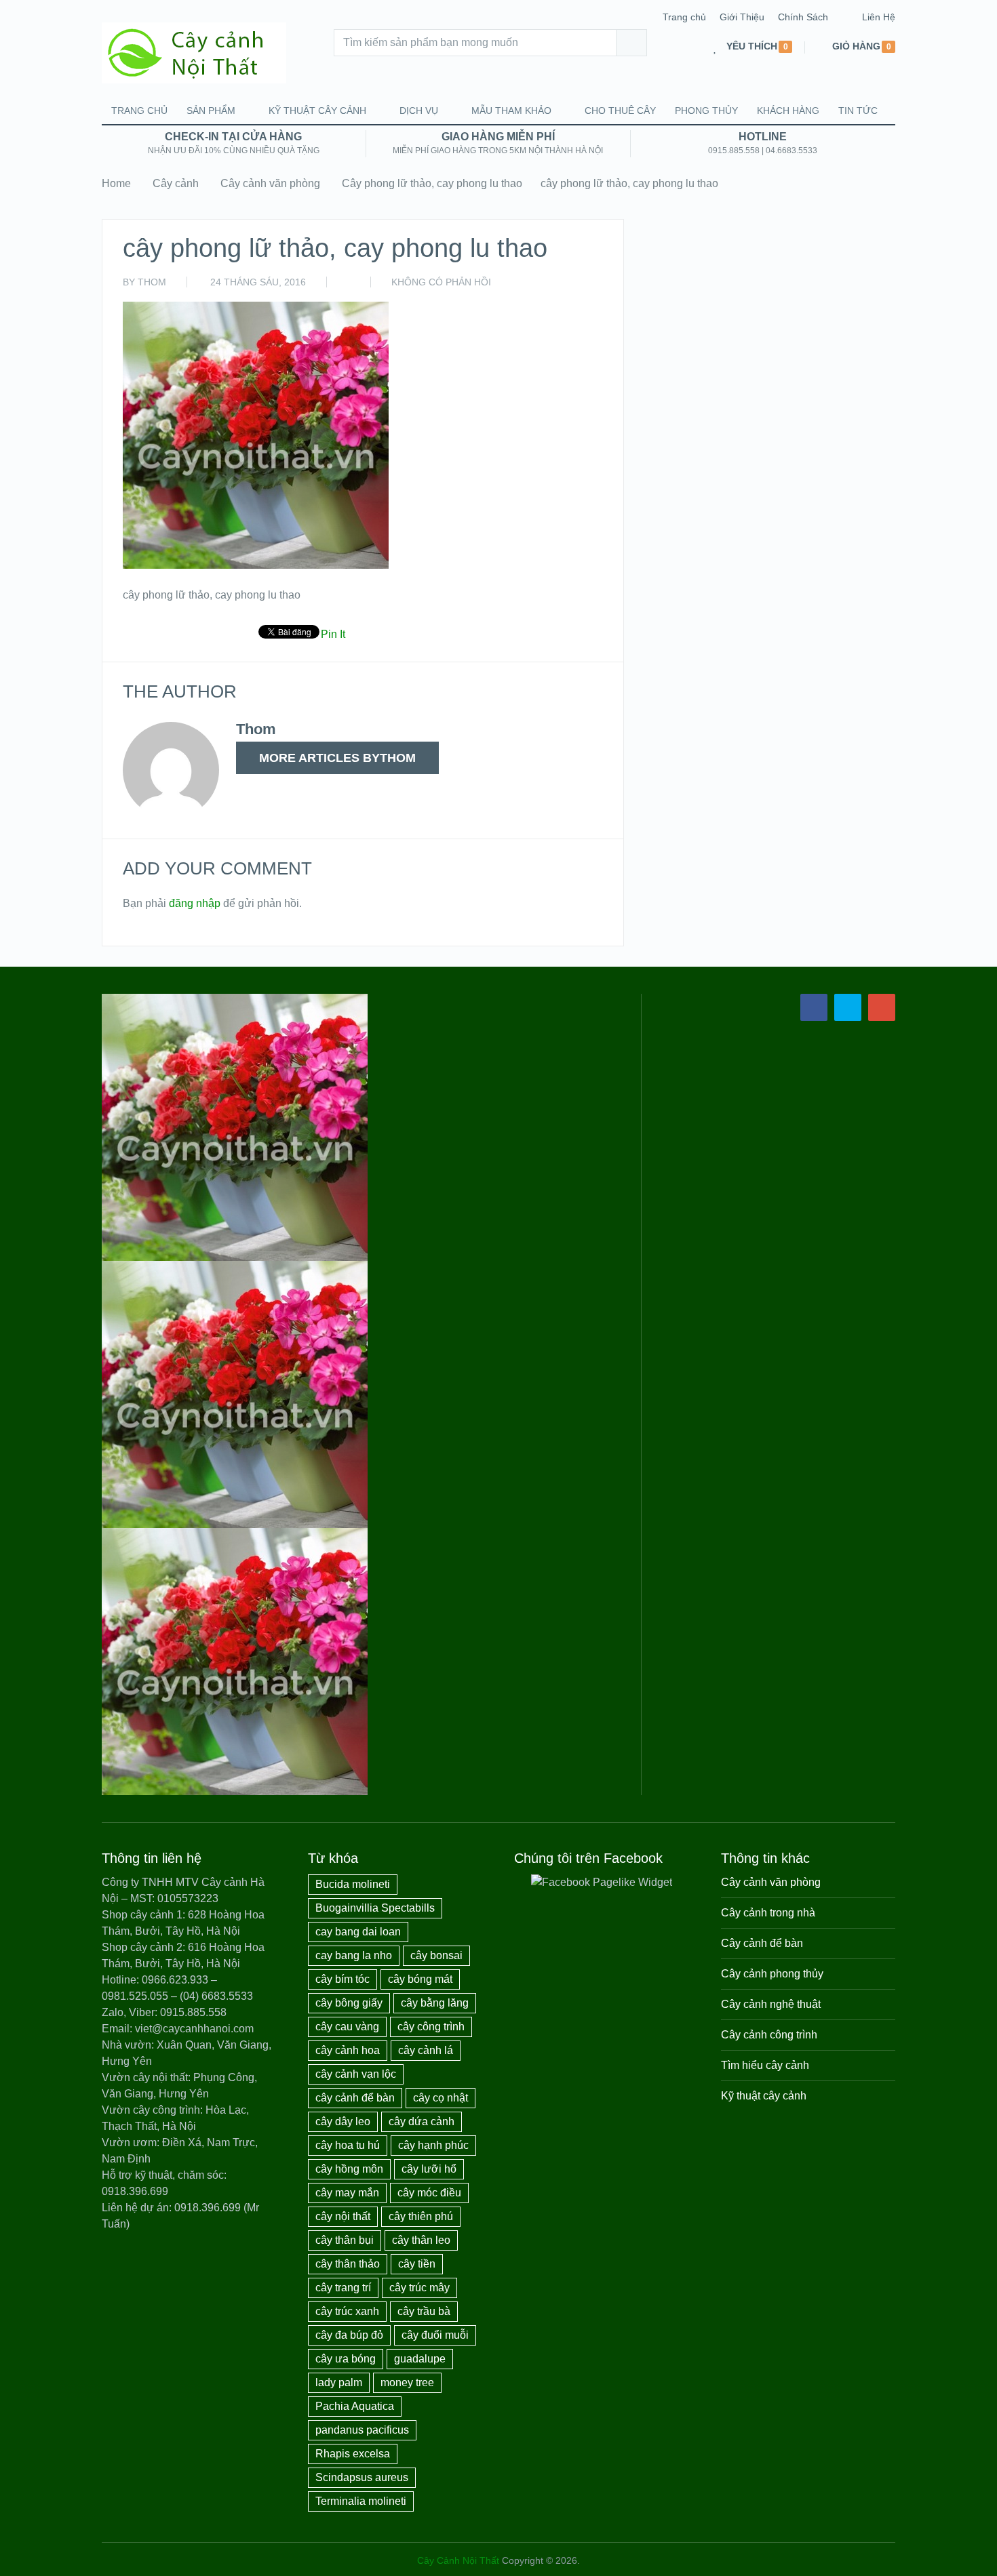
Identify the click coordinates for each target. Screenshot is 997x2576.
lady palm (339, 2382)
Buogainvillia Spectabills (375, 1908)
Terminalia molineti (361, 2501)
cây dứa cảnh (422, 2121)
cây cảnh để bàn (355, 2098)
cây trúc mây (419, 2288)
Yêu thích (752, 46)
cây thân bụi (345, 2240)
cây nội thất (343, 2216)
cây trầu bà (424, 2311)
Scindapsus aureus (362, 2477)
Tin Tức (858, 110)
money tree (407, 2382)
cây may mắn (347, 2193)
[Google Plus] (882, 1007)
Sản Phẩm (211, 110)
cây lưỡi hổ (429, 2169)
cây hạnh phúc (433, 2145)
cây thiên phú (421, 2216)
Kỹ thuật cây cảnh (317, 110)
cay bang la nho (354, 1955)
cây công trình (431, 2027)
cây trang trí (343, 2288)
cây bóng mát (420, 1979)
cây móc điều (429, 2193)
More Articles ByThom (337, 758)
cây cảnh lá (426, 2050)
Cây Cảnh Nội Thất (458, 2560)
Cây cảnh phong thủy (772, 1974)
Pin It (333, 634)
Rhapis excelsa (353, 2454)
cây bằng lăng (435, 2003)
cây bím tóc (343, 1979)
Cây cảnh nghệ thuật (771, 2004)
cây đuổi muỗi (435, 2335)
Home (116, 183)
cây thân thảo (348, 2264)
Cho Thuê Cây (620, 110)
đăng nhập (195, 903)
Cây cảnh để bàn (762, 1943)
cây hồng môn (349, 2169)
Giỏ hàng (856, 46)
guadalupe (420, 2359)
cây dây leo (343, 2121)
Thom (152, 282)
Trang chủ (684, 17)
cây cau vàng (347, 2027)
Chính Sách (803, 17)
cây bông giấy (349, 2003)
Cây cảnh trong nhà (768, 1913)
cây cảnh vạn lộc (356, 2074)
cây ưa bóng (346, 2359)
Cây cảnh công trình (769, 2035)
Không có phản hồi (441, 282)
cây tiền (417, 2264)
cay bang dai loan (358, 1932)
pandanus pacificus (362, 2430)
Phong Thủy (706, 110)
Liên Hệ (879, 17)
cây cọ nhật (441, 2098)
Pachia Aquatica (355, 2406)
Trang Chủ (139, 110)
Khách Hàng (788, 110)
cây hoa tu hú (348, 2145)
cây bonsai (436, 1955)
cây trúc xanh (347, 2311)
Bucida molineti (353, 1884)
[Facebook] (814, 1007)
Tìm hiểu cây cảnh (765, 2065)
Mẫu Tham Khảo (511, 110)
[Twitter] (848, 1007)
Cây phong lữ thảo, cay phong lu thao (432, 183)
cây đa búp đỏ (349, 2335)
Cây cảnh (176, 183)
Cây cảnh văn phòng (270, 183)
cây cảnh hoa (348, 2050)
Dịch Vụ (419, 110)
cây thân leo (421, 2240)
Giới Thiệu (742, 17)
